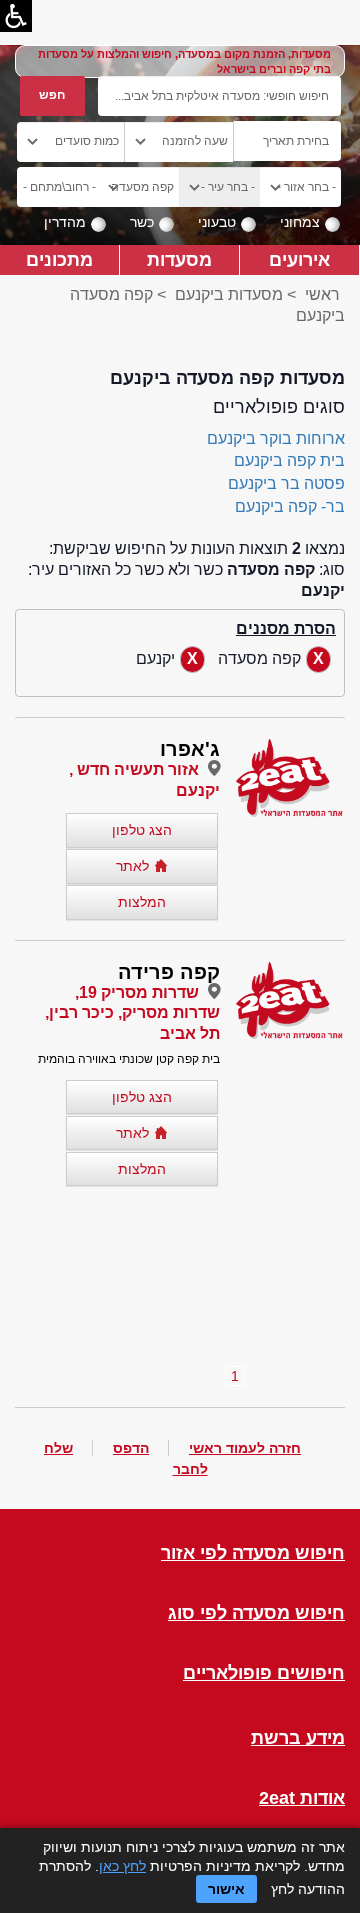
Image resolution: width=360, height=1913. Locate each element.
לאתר (132, 866)
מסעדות (179, 259)
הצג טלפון (142, 830)
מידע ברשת (298, 1738)
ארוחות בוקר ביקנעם (276, 438)
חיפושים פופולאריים (264, 1673)
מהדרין (65, 222)
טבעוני (217, 222)
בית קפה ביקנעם (289, 460)
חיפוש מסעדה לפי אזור (253, 1553)
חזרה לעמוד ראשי (245, 1448)
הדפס (131, 1448)
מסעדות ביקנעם (227, 294)
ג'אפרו (190, 749)
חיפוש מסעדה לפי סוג (256, 1613)
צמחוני (300, 222)
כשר (142, 222)
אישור (226, 1889)
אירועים (299, 259)
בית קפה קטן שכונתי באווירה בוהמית (129, 1059)
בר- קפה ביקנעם (290, 506)
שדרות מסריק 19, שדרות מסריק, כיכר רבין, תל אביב (132, 1013)
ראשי (322, 294)
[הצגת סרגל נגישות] (16, 16)
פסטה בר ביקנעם (286, 483)
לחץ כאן (122, 1866)
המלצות (142, 902)
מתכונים (59, 259)
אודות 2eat (302, 1798)
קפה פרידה (169, 972)
